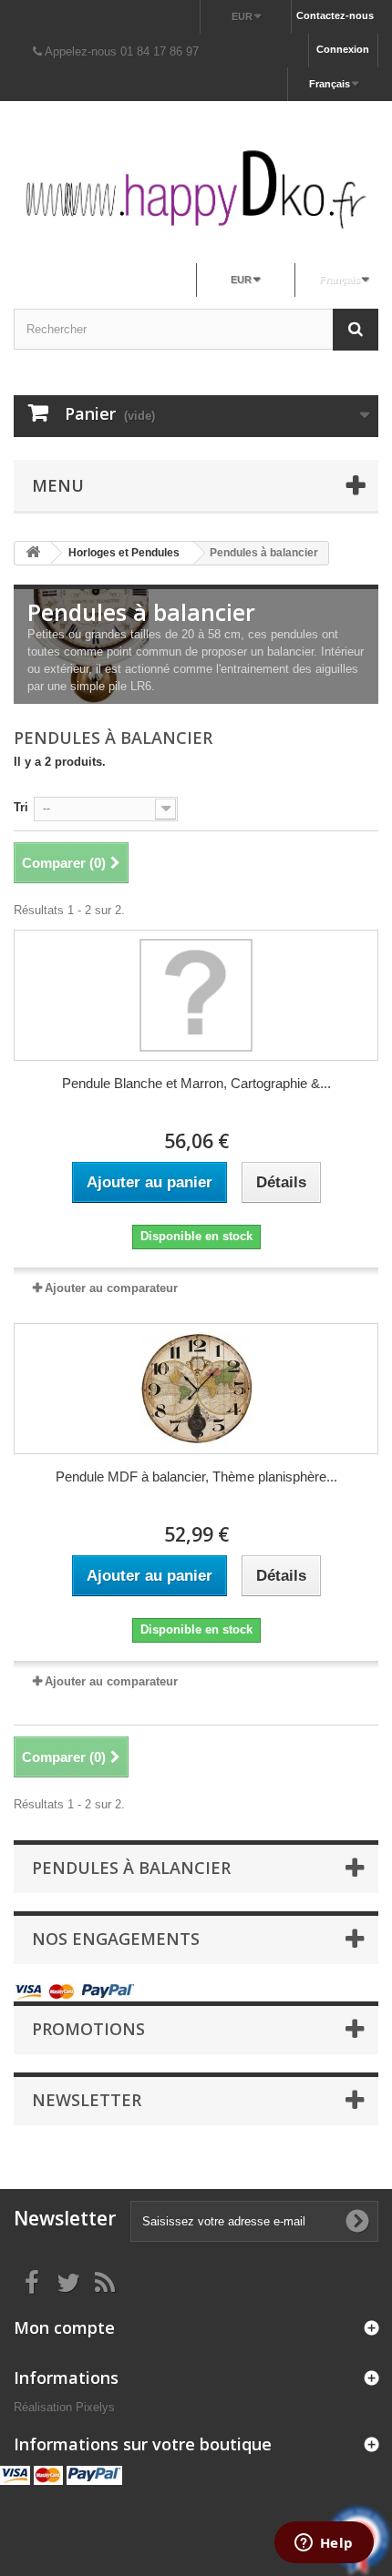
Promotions (88, 2029)
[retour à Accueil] (33, 553)
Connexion (343, 49)
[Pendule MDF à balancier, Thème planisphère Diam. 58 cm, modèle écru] (196, 1389)
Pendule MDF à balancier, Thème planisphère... (196, 1476)
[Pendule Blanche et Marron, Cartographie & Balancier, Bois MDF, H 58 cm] (196, 995)
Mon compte (64, 2327)
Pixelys (95, 2407)
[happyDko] (196, 189)
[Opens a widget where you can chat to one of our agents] (324, 2544)
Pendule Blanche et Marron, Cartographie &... (196, 1083)
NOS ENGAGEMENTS (116, 1939)
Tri (21, 807)
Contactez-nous (335, 15)
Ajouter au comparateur (111, 1288)
